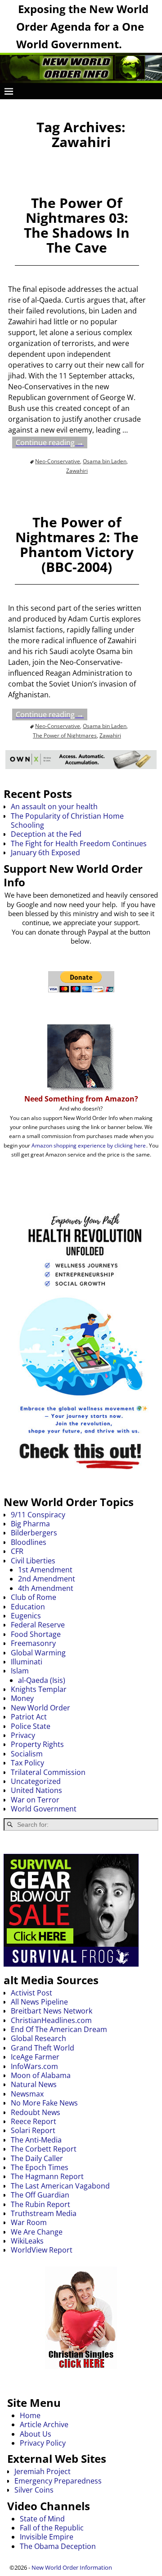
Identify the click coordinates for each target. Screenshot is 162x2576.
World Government (44, 1809)
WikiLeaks (27, 2241)
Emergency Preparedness (58, 2481)
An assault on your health (54, 806)
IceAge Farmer (35, 2057)
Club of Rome (34, 1597)
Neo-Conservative (58, 461)
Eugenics (26, 1616)
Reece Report (34, 2121)
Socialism (27, 1754)
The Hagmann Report (47, 2176)
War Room (29, 2222)
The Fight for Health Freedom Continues (79, 843)
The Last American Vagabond (60, 2186)
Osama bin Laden (105, 461)
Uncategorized (36, 1781)
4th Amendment (46, 1588)
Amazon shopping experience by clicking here (89, 1145)
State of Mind (42, 2519)
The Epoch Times (40, 2167)
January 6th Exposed (45, 853)
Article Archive (44, 2424)
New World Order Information (72, 2567)
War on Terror (35, 1800)
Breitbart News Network (52, 2011)
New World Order (40, 1708)
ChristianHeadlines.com (51, 2020)
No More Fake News (44, 2103)
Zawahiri (77, 471)
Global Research (38, 2038)
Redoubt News (36, 2112)
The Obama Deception (58, 2546)
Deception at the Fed (46, 834)
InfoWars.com (34, 2066)
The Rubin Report (40, 2204)
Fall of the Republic (52, 2528)
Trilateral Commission (48, 1772)
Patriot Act (29, 1717)
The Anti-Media (36, 2140)
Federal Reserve (38, 1625)
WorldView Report (42, 2250)
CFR (17, 1551)
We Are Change (37, 2232)
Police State (31, 1726)
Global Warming (38, 1653)
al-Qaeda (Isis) (42, 1680)
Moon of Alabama (41, 2075)
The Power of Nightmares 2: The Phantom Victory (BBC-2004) (77, 544)
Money (22, 1698)
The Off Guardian (40, 2195)
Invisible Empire (47, 2537)
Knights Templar (39, 1689)
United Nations (36, 1790)
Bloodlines (29, 1542)
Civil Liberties (33, 1561)
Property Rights (37, 1744)
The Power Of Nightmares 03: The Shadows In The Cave (77, 225)
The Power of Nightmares (65, 735)
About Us (36, 2434)
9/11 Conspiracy (38, 1515)
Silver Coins (34, 2490)
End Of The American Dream (59, 2029)
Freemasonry (33, 1643)
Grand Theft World (43, 2048)
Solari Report (33, 2130)
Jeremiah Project (43, 2471)
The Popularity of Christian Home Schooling (67, 820)
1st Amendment (45, 1570)
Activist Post (31, 1993)
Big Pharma (30, 1524)
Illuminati (27, 1662)
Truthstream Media (44, 2213)
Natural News (34, 2084)
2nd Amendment (47, 1579)
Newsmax (27, 2094)
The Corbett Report (44, 2149)
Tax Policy (27, 1763)
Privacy (23, 1735)
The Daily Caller (37, 2158)
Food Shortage (36, 1634)
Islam (20, 1671)
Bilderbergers (34, 1533)
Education (28, 1607)
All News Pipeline (39, 2002)
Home (30, 2415)
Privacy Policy (43, 2443)
